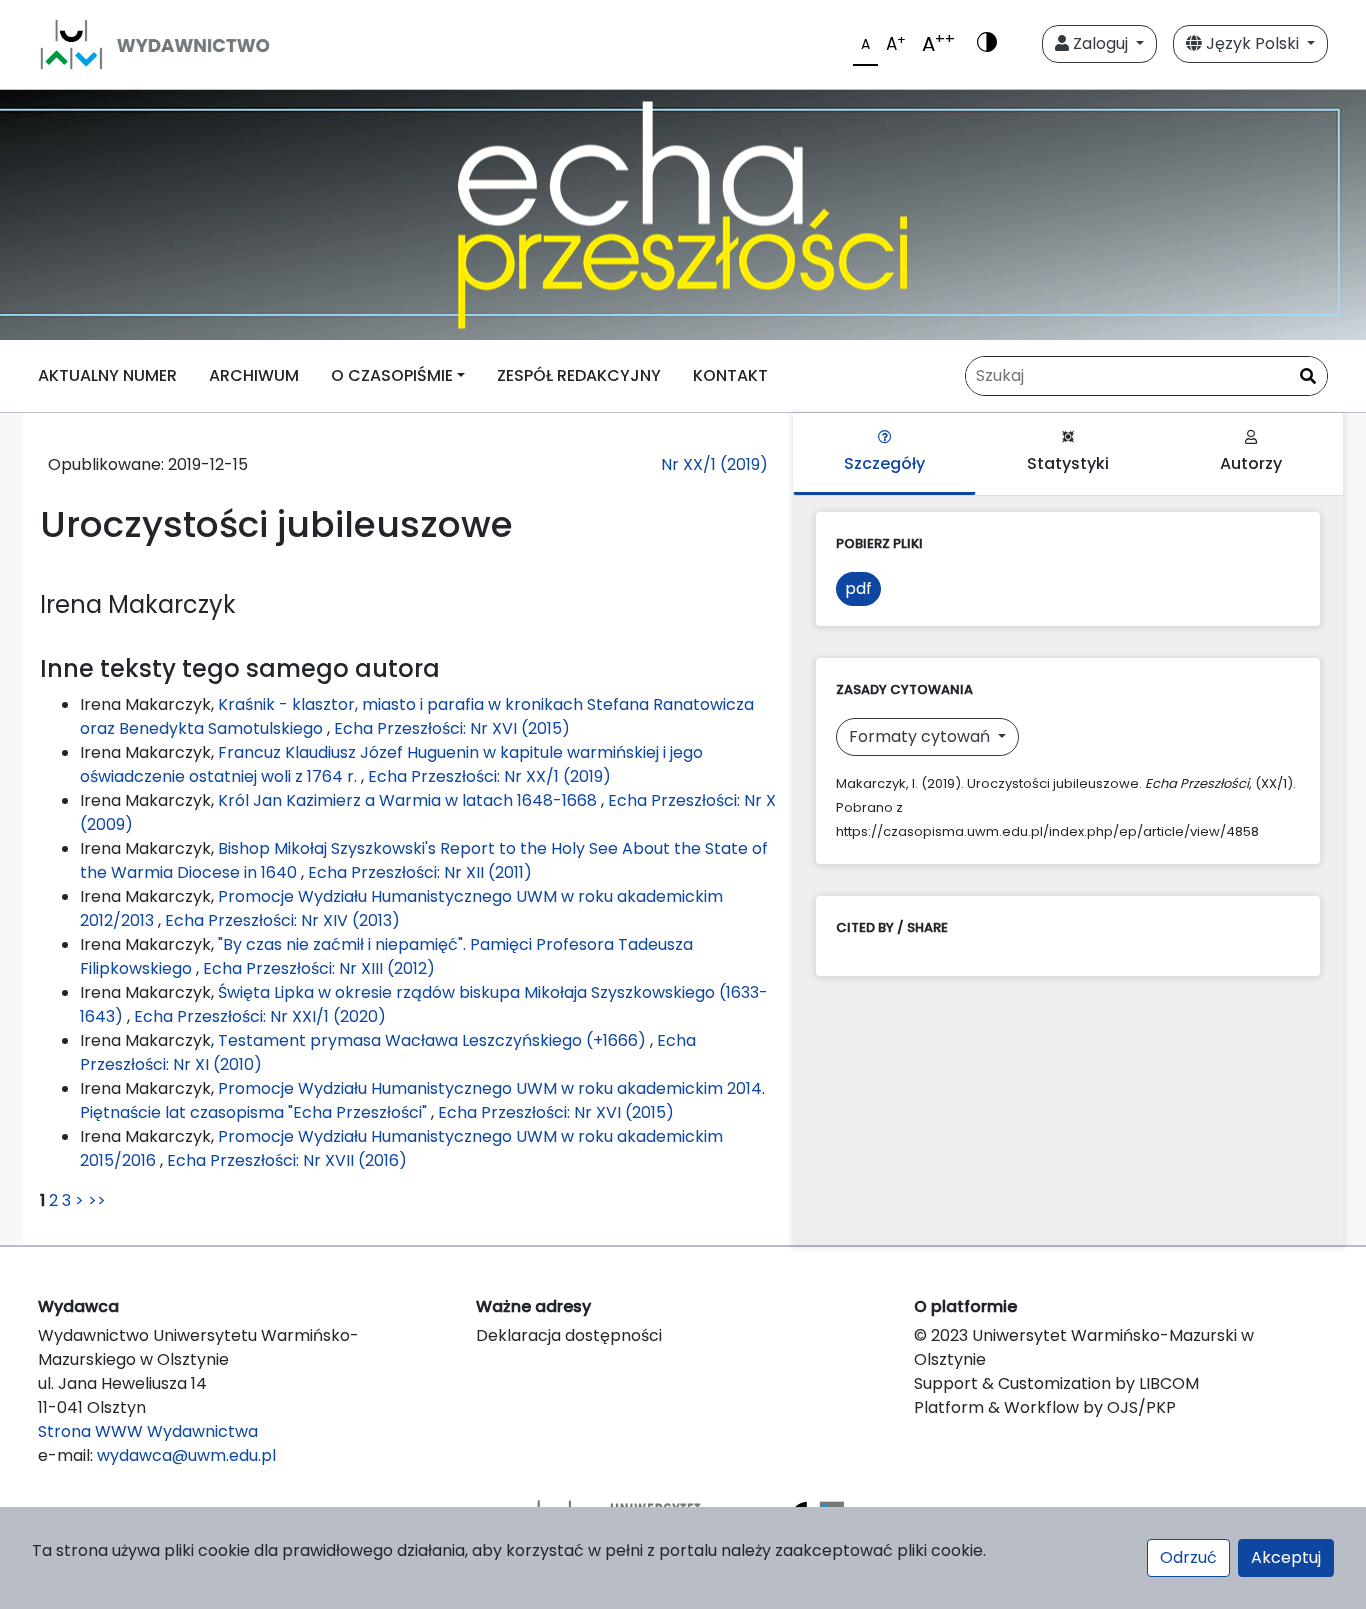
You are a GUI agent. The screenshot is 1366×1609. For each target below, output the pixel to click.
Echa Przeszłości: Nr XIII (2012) (319, 968)
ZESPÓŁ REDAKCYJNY (579, 375)
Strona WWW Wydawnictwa (148, 1431)
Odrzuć (1188, 1557)
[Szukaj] (1308, 377)
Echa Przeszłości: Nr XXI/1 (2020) (260, 1016)
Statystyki (1068, 463)
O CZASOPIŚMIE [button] (392, 375)
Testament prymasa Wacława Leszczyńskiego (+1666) (434, 1040)
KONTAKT (730, 375)
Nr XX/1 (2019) (714, 464)
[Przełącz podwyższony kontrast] (987, 44)
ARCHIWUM (254, 375)
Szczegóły (884, 463)
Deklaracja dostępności (569, 1335)
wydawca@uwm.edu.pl (186, 1455)
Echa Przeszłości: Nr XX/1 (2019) (489, 776)
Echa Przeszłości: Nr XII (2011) (420, 872)
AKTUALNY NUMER (107, 375)
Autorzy (1251, 463)
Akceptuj (1286, 1557)
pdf (858, 588)
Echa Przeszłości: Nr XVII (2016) (287, 1160)
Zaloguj (1100, 43)
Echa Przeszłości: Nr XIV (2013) (282, 920)
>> (97, 1200)
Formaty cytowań (921, 736)
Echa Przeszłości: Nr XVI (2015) (452, 728)
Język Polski (1252, 43)
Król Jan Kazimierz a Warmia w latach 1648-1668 (409, 800)
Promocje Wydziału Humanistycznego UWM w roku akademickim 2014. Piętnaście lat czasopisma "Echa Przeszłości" (422, 1100)
